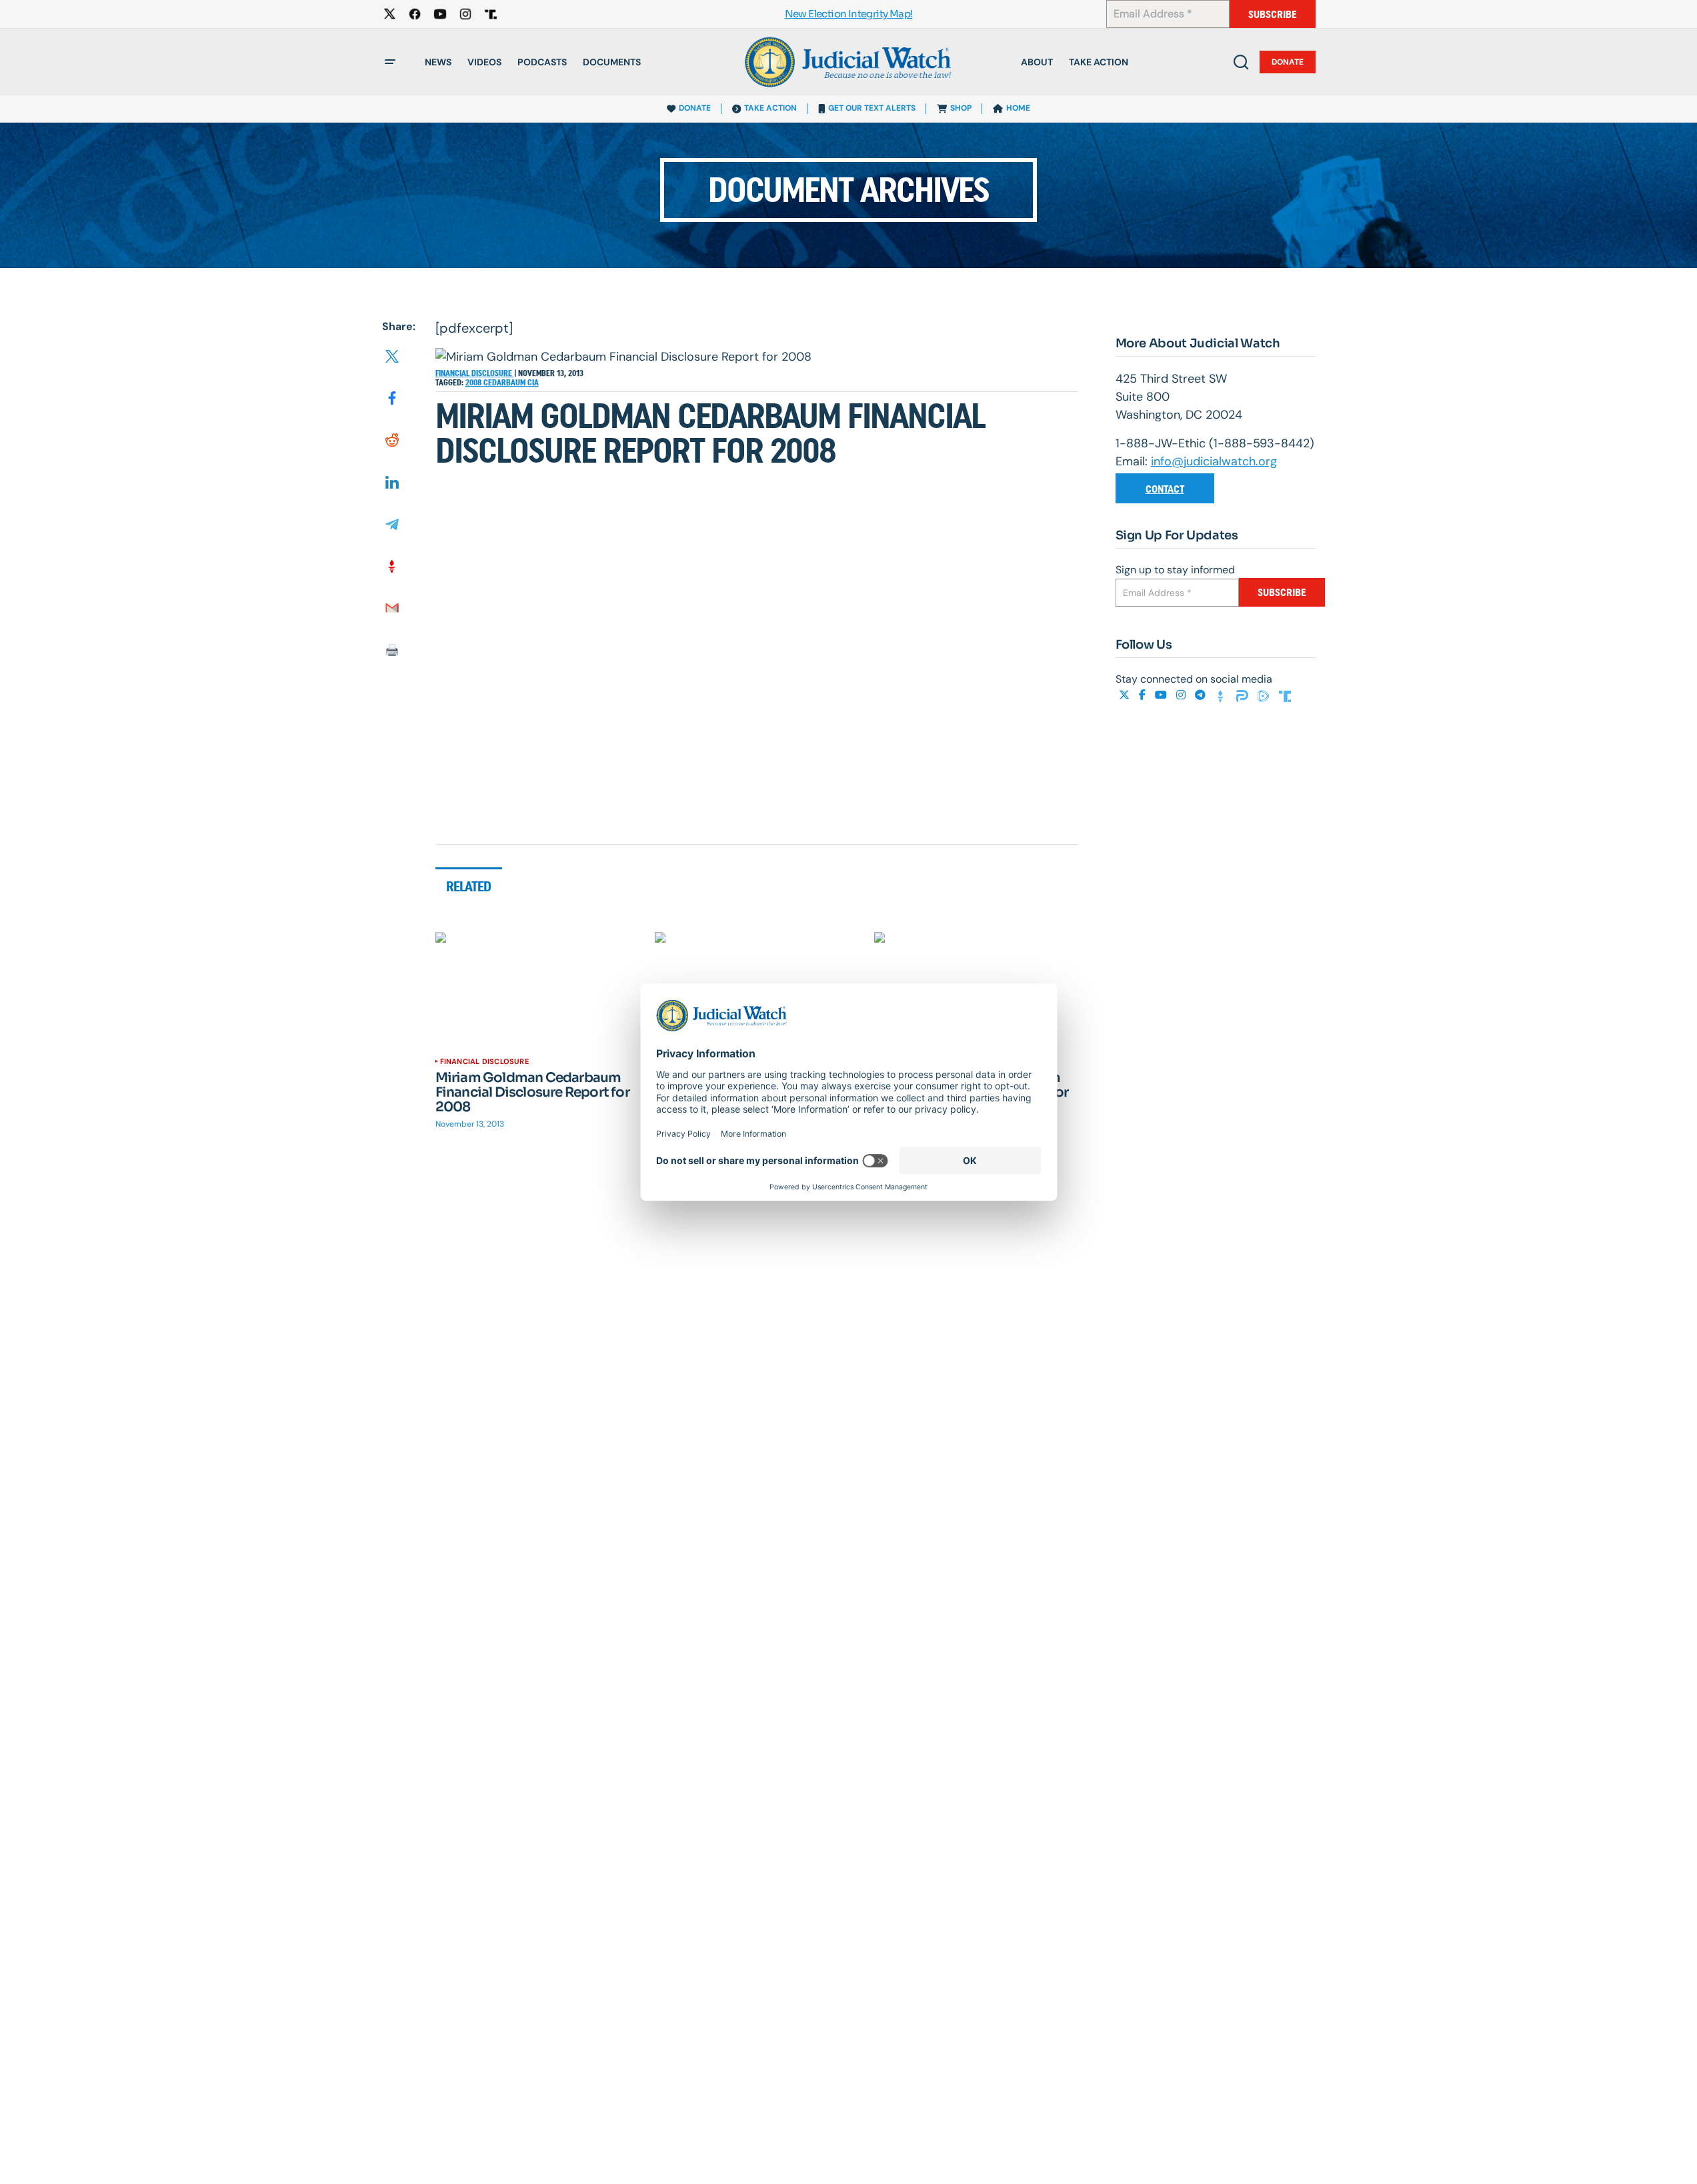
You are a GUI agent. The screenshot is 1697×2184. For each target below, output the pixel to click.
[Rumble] (1265, 695)
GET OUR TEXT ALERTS (872, 108)
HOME (1018, 108)
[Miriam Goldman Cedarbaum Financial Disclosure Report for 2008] (537, 989)
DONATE (695, 108)
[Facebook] (1144, 695)
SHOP (961, 108)
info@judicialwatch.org (1214, 461)
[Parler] (1244, 695)
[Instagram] (1182, 695)
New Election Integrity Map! (849, 14)
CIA (533, 383)
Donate (1288, 62)
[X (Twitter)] (1126, 695)
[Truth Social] (1285, 695)
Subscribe (1273, 14)
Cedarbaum (505, 383)
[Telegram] (1202, 695)
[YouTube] (1162, 695)
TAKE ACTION (770, 108)
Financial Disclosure (475, 373)
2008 (474, 383)
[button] (390, 62)
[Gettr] (1222, 695)
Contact (1165, 489)
